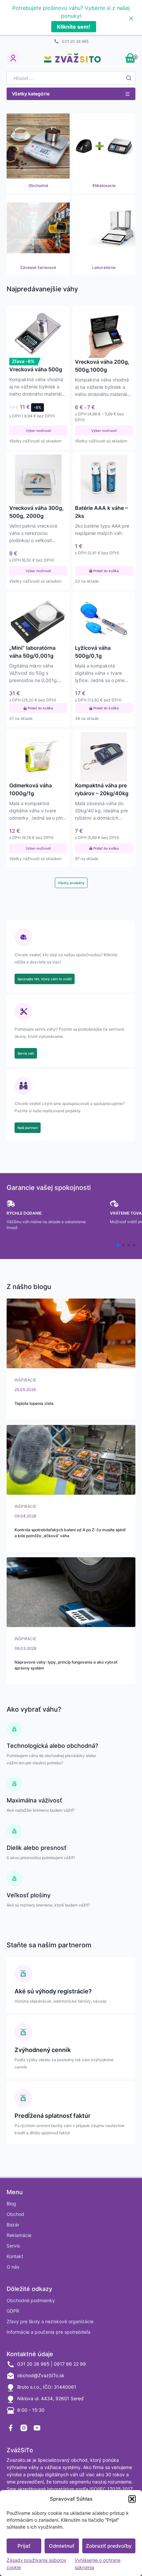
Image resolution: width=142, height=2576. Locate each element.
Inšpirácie (25, 1380)
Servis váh (26, 1053)
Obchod (15, 2214)
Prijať (24, 2546)
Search (129, 78)
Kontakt (15, 2256)
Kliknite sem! (74, 27)
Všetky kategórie (31, 94)
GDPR (13, 2311)
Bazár (13, 2225)
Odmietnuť (62, 2546)
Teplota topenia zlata (34, 1403)
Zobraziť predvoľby (109, 2546)
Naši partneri (28, 1128)
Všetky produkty (71, 883)
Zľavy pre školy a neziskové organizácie (50, 2321)
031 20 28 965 (75, 41)
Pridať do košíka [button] (106, 571)
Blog (11, 2204)
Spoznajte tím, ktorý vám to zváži (45, 979)
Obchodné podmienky (31, 2300)
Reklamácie (19, 2235)
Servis (13, 2246)
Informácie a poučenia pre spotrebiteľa (49, 2332)
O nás (13, 2267)
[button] (132, 2499)
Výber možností (38, 431)
